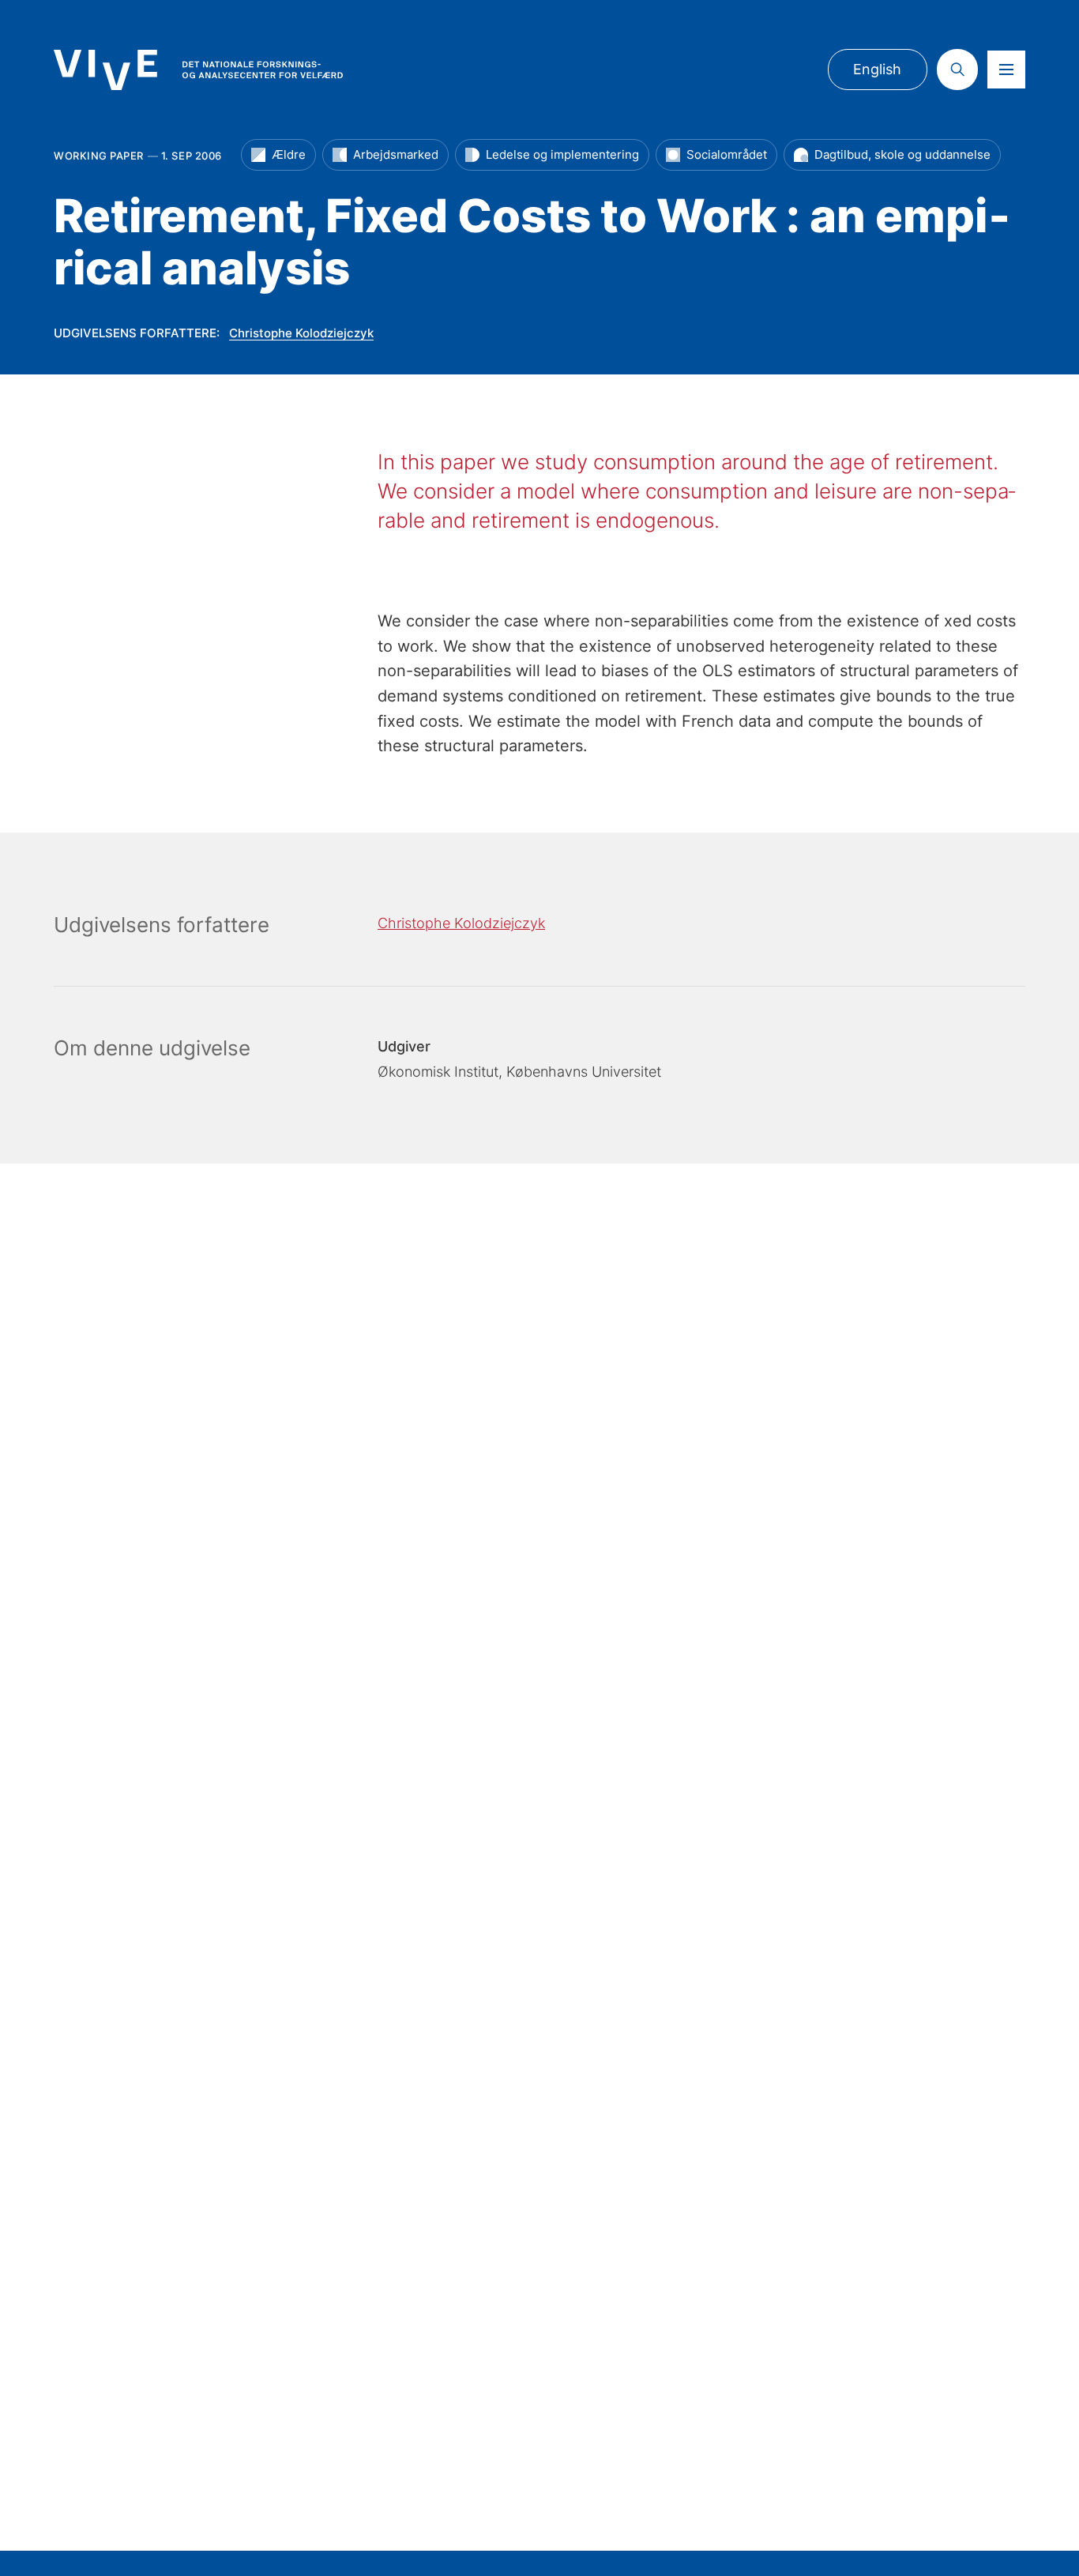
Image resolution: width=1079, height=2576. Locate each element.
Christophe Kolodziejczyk (301, 333)
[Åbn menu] (1006, 70)
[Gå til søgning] (957, 70)
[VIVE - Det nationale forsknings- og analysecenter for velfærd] (198, 70)
